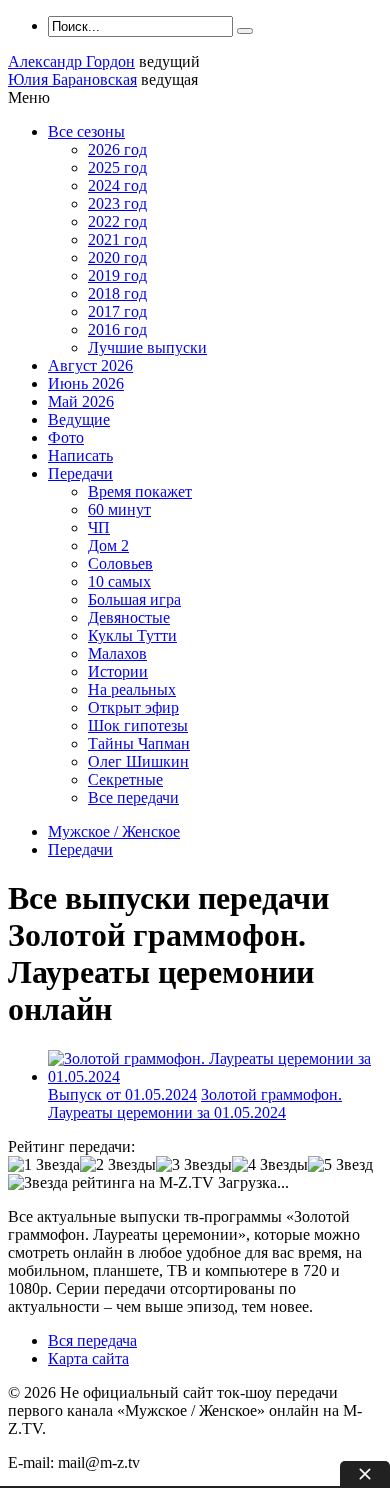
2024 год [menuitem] (117, 185)
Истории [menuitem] (118, 671)
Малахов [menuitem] (117, 653)
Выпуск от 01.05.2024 (122, 1094)
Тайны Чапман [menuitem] (139, 743)
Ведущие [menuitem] (79, 419)
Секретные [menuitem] (125, 779)
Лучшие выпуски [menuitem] (147, 347)
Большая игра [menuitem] (134, 599)
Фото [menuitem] (66, 437)
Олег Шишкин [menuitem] (138, 761)
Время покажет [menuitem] (140, 491)
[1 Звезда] (44, 1165)
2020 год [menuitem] (117, 257)
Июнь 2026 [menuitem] (86, 383)
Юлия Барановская (72, 79)
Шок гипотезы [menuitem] (138, 725)
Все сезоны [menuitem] (86, 131)
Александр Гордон (71, 61)
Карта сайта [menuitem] (88, 1358)
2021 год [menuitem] (117, 239)
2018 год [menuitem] (117, 293)
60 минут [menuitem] (119, 509)
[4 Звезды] (270, 1165)
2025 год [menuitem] (117, 167)
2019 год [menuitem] (117, 275)
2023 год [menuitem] (117, 203)
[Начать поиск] (245, 31)
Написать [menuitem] (80, 455)
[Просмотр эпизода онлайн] (215, 1076)
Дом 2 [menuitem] (108, 545)
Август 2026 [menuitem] (90, 365)
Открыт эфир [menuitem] (133, 707)
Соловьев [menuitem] (120, 563)
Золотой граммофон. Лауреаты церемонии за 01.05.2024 (195, 1103)
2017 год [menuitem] (117, 311)
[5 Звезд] (340, 1165)
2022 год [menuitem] (117, 221)
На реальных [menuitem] (132, 689)
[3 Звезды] (194, 1165)
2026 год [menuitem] (117, 149)
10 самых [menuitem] (119, 581)
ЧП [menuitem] (99, 527)
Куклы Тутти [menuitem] (132, 635)
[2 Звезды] (118, 1165)
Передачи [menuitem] (80, 473)
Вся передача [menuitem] (92, 1340)
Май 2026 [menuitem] (81, 401)
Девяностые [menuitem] (129, 617)
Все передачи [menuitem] (133, 797)
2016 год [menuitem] (117, 329)
